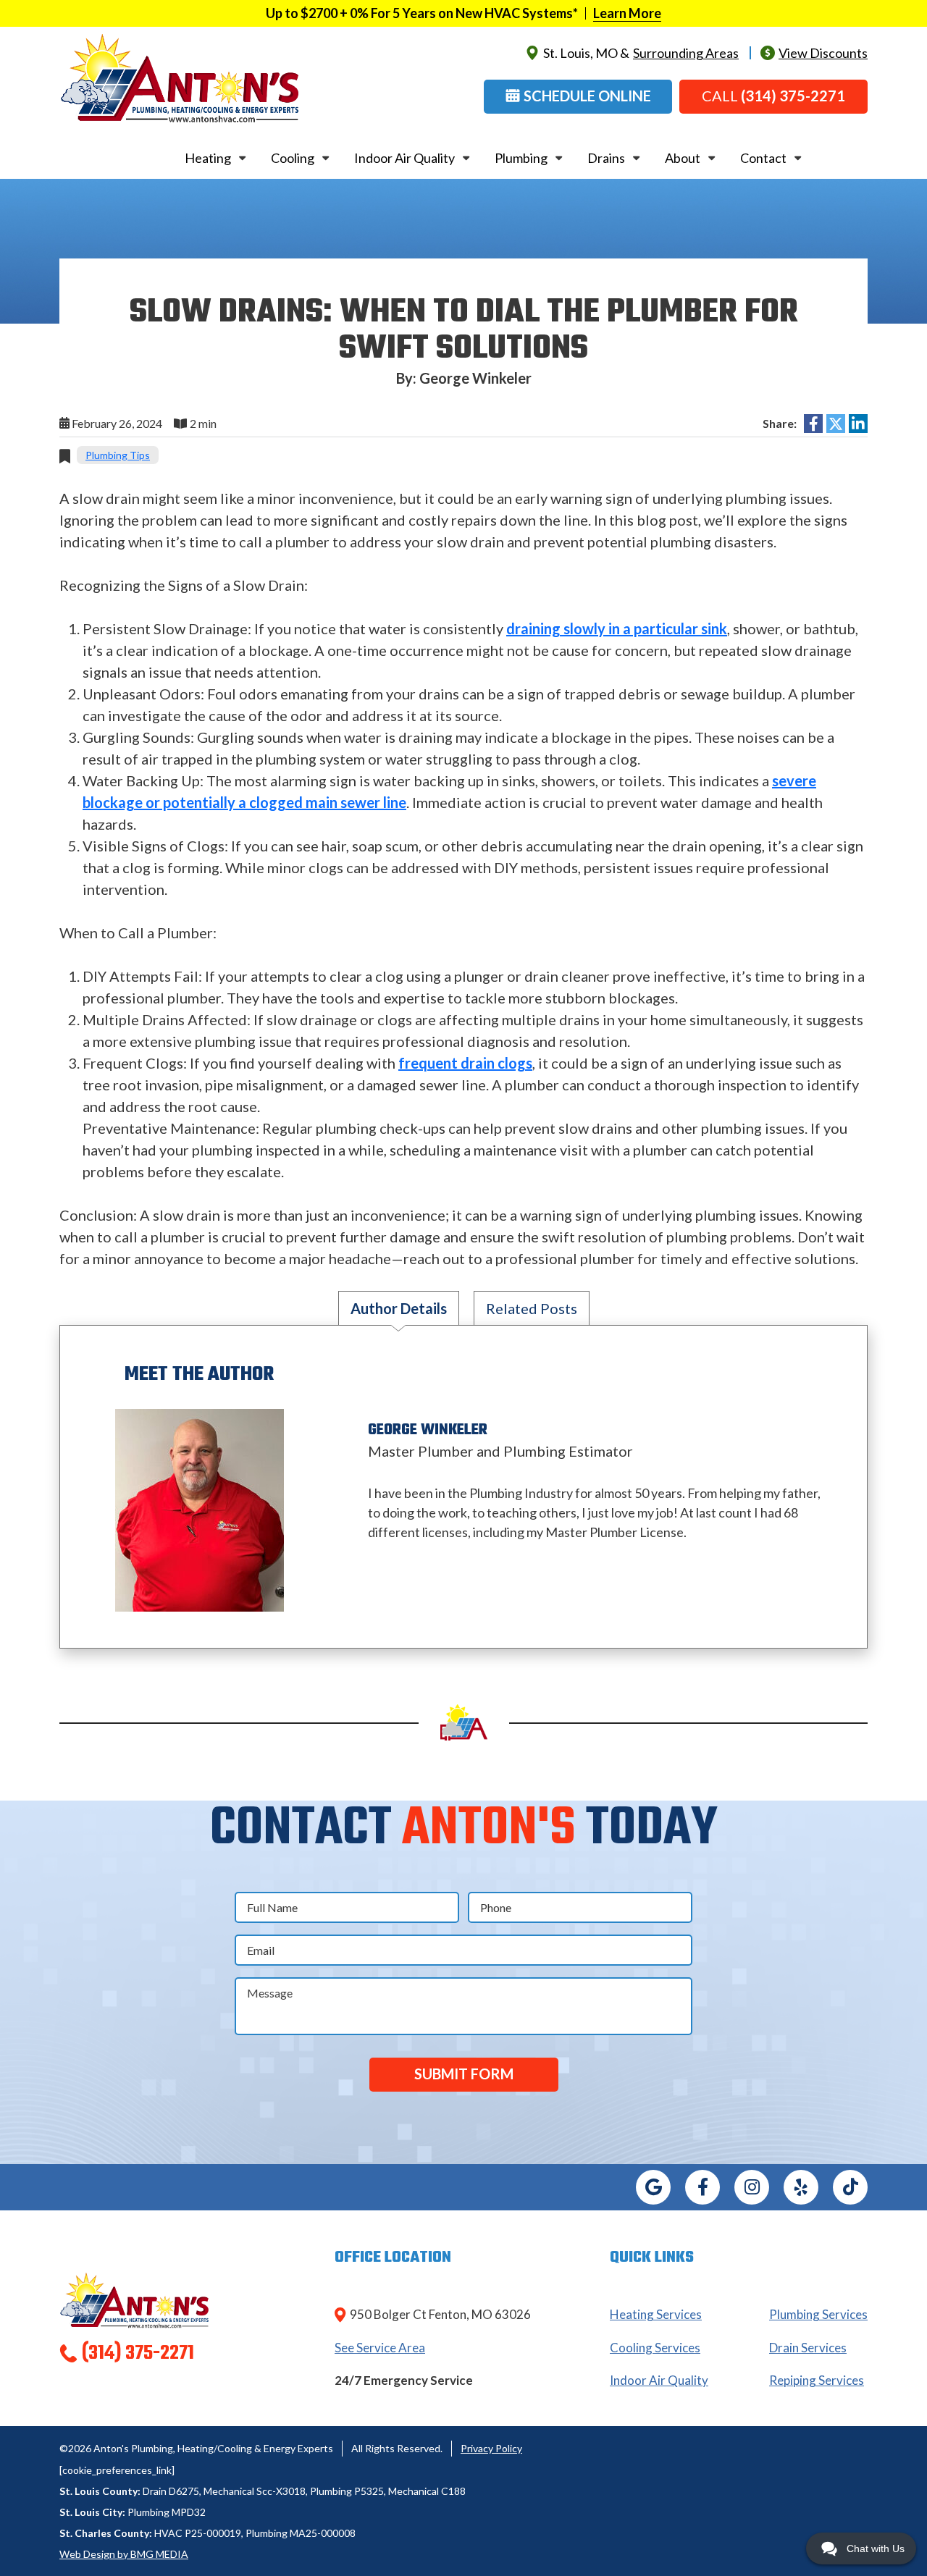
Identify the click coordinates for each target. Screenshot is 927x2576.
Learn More (627, 13)
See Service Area (380, 2348)
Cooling (293, 158)
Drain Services (808, 2348)
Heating (208, 158)
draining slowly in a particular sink (617, 628)
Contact (763, 158)
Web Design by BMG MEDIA (124, 2554)
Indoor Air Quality (404, 158)
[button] (578, 97)
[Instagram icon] (752, 2187)
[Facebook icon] (702, 2187)
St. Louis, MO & (641, 53)
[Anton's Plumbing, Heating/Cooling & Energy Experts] (180, 77)
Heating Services (656, 2314)
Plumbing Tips (118, 455)
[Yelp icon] (801, 2187)
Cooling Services (655, 2348)
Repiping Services (817, 2380)
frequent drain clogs (465, 1063)
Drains (606, 158)
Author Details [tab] (399, 1308)
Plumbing (521, 158)
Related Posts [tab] (532, 1308)
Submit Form (464, 2074)
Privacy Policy (491, 2448)
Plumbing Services (818, 2314)
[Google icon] (653, 2187)
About (683, 158)
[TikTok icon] (850, 2187)
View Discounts (823, 53)
